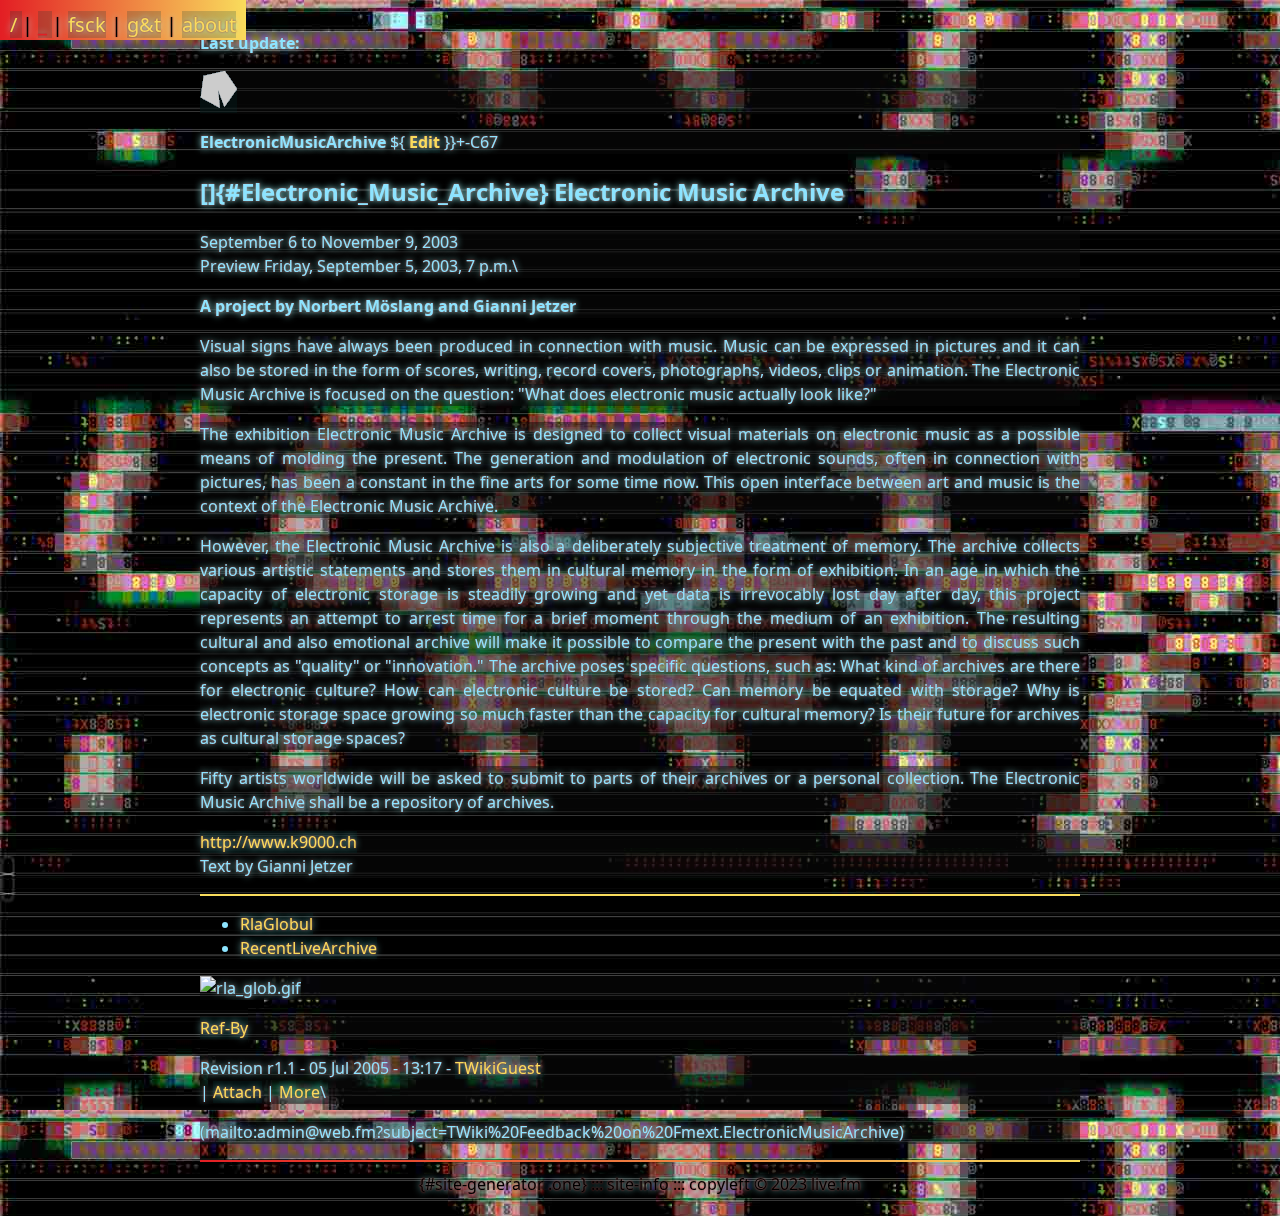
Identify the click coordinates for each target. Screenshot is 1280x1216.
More (299, 1092)
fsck (87, 24)
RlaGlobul (276, 924)
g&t (144, 24)
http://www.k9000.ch (278, 842)
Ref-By (224, 1028)
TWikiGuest (498, 1068)
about (209, 24)
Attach (237, 1092)
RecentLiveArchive (308, 948)
